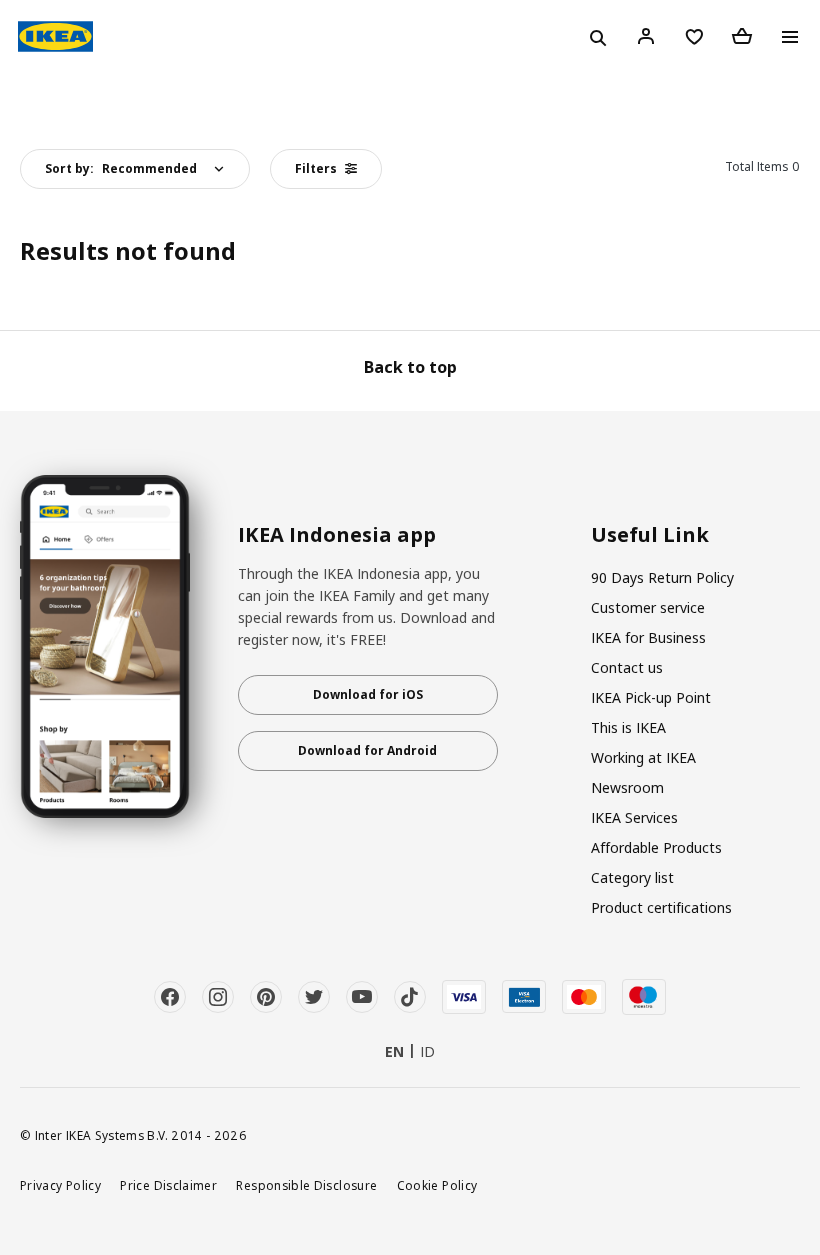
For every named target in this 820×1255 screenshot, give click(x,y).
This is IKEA (628, 727)
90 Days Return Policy (662, 577)
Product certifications (661, 907)
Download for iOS (368, 694)
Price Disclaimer (168, 1185)
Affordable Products (656, 847)
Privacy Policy (60, 1185)
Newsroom (627, 787)
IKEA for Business (648, 637)
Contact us (627, 667)
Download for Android (367, 750)
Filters (316, 168)
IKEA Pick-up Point (651, 697)
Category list (632, 877)
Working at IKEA (643, 757)
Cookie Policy (437, 1185)
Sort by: (121, 168)
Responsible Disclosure (306, 1185)
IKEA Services (634, 817)
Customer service (648, 607)
